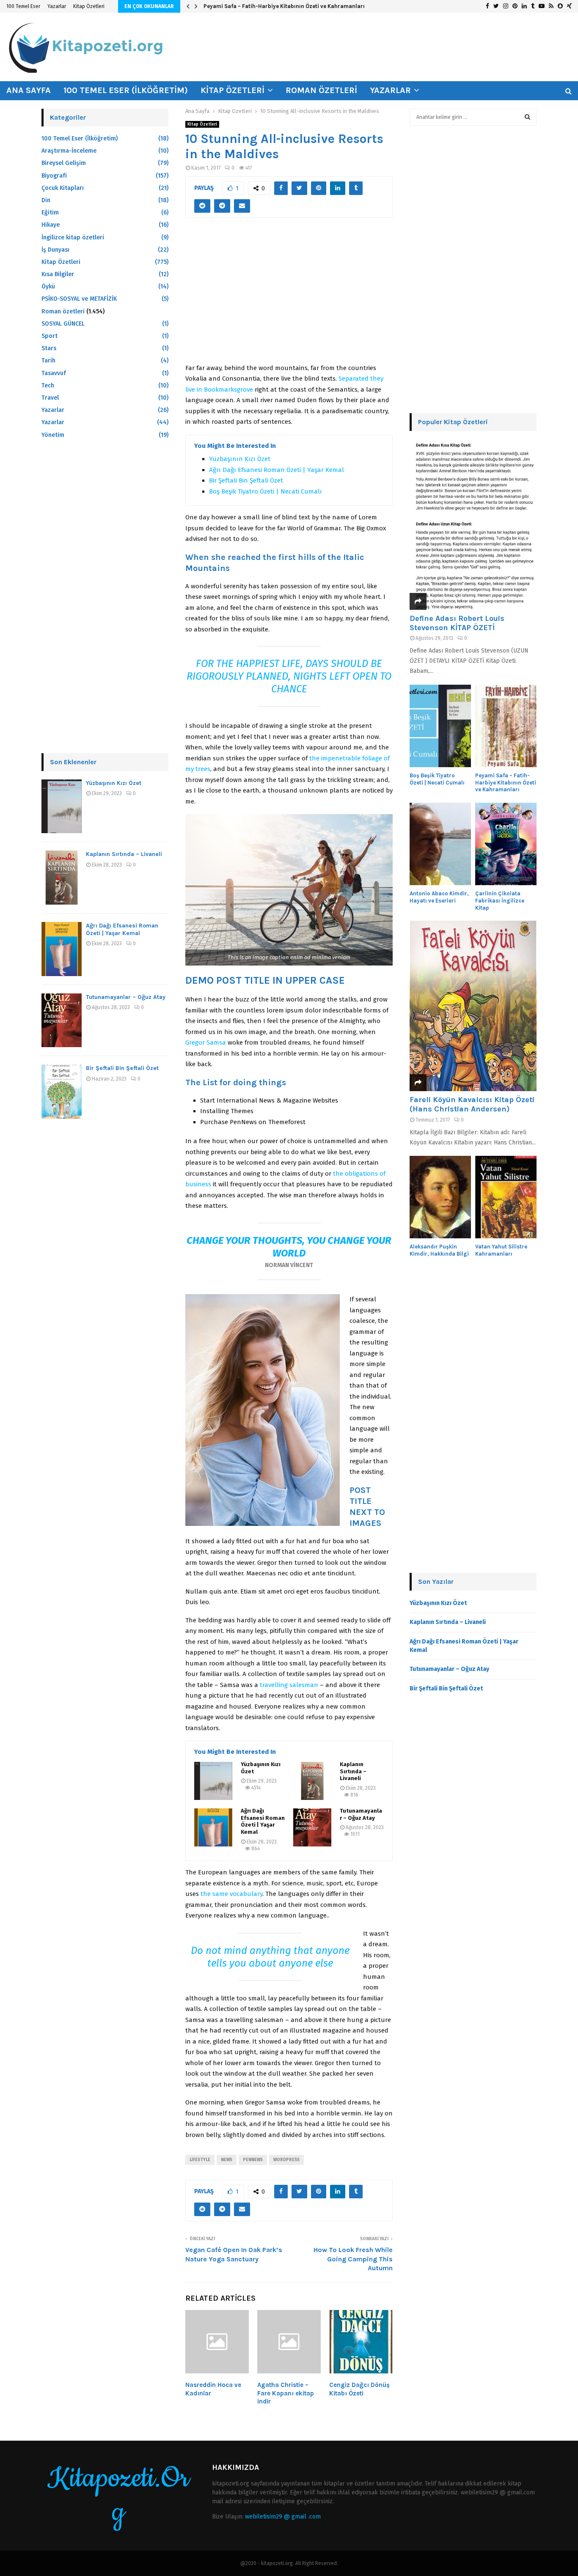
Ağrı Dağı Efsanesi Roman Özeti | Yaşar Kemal (277, 470)
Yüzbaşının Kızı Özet (240, 459)
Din (46, 200)
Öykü (48, 287)
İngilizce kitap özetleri (73, 237)
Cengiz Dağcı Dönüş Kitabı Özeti (359, 2389)
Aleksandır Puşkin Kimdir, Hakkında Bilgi (439, 1250)
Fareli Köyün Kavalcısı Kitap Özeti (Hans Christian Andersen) (472, 1104)
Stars (49, 348)
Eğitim (50, 213)
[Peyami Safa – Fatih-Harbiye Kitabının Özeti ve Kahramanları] (506, 726)
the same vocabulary (231, 1894)
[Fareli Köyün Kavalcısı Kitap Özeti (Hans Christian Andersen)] (473, 1006)
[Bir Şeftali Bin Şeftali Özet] (62, 1092)
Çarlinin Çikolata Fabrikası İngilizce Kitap (500, 901)
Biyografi (54, 176)
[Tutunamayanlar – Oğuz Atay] (312, 1827)
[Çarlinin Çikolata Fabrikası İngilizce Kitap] (506, 844)
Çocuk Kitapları (63, 188)
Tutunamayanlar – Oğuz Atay (361, 1814)
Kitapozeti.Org (118, 2496)
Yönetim (53, 435)
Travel (50, 398)
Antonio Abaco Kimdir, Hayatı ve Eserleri (439, 897)
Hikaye (51, 225)
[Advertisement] (289, 295)
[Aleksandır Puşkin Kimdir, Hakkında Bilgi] (440, 1197)
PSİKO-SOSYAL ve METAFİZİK (79, 299)
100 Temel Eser (23, 6)
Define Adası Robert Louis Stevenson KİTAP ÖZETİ (457, 623)
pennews (253, 2160)
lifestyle (200, 2160)
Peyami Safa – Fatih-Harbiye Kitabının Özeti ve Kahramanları (284, 6)
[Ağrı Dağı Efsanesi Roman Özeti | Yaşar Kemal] (213, 1827)
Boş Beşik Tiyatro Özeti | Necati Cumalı (266, 491)
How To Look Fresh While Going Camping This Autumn (353, 2259)
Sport (50, 336)
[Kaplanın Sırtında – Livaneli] (312, 1781)
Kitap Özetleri (89, 6)
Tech (48, 385)
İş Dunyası (55, 250)
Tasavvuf (54, 373)
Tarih (48, 361)
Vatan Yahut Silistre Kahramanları (501, 1250)
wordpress (286, 2160)
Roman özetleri (321, 90)
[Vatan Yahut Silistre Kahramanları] (506, 1197)
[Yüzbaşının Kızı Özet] (213, 1781)
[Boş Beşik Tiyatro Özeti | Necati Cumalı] (440, 726)
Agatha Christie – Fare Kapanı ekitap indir (286, 2393)
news (227, 2160)
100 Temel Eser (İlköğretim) (126, 90)
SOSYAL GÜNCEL (63, 324)
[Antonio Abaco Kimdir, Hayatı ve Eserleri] (440, 844)
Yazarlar (57, 6)
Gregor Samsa (206, 1042)
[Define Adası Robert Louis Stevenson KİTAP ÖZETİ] (473, 525)
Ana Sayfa (29, 90)
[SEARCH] (527, 117)
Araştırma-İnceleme (69, 151)
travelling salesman (289, 1685)
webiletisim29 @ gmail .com (283, 2517)
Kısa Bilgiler (58, 274)
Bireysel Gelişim (64, 163)
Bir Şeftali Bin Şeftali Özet (246, 480)
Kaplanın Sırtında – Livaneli (353, 1771)
